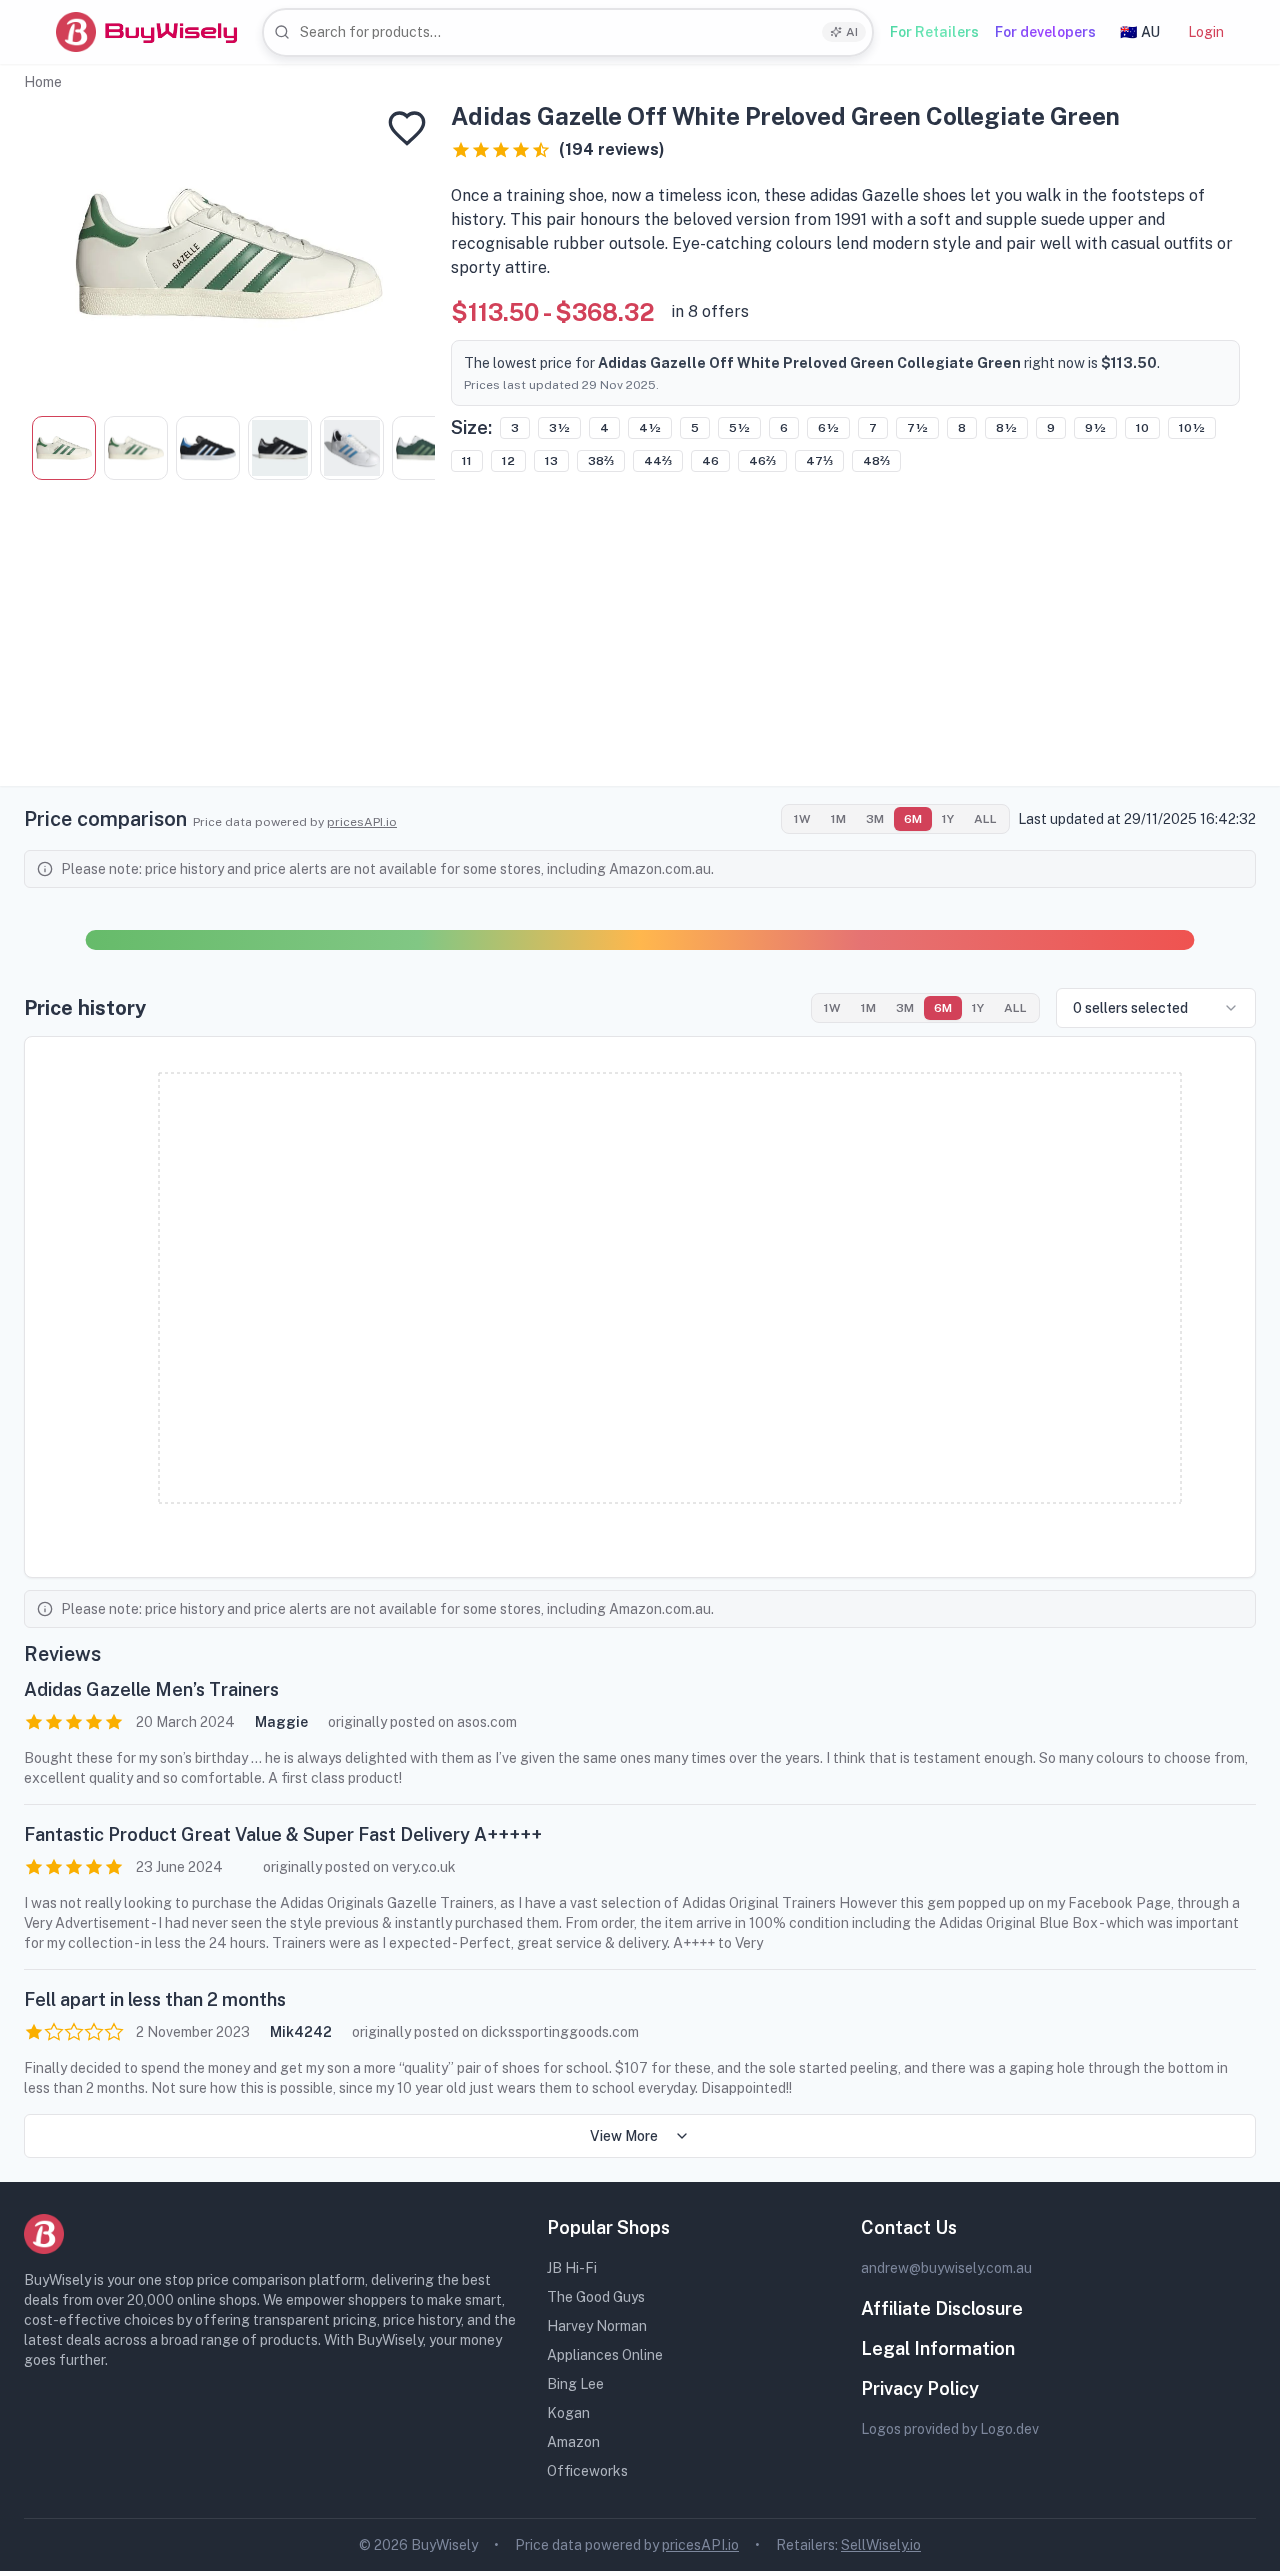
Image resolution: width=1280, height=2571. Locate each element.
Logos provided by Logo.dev (950, 2429)
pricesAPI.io (362, 822)
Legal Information (938, 2348)
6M (913, 819)
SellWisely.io (881, 2545)
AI (852, 32)
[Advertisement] (640, 646)
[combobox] (568, 32)
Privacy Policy (920, 2388)
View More (624, 2136)
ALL (985, 819)
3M (875, 819)
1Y (948, 819)
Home (43, 82)
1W (802, 819)
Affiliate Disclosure (942, 2308)
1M (838, 819)
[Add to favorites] (407, 128)
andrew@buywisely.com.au (946, 2268)
